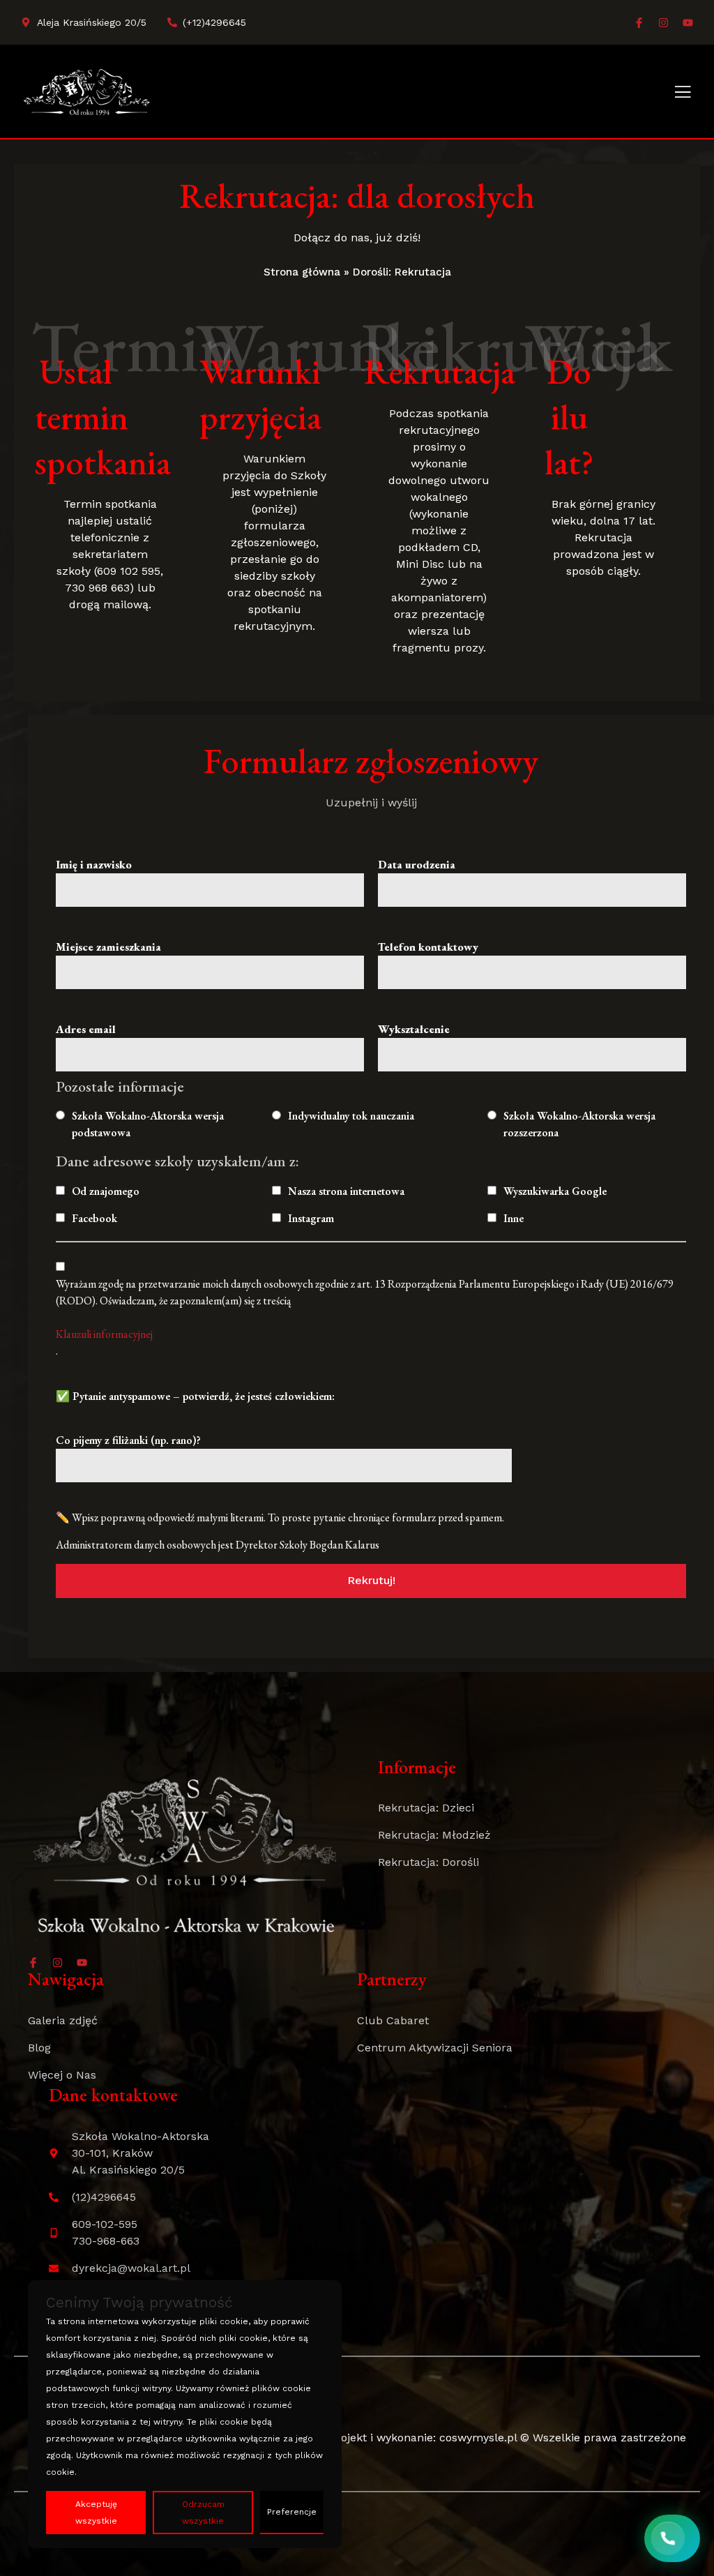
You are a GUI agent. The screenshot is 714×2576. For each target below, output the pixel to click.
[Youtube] (688, 23)
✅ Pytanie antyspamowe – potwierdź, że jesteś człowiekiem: (195, 1396)
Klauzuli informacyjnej (104, 1334)
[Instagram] (663, 23)
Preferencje (292, 2512)
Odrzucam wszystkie (203, 2513)
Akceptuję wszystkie (96, 2513)
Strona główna (302, 272)
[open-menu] (683, 93)
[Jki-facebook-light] (639, 23)
